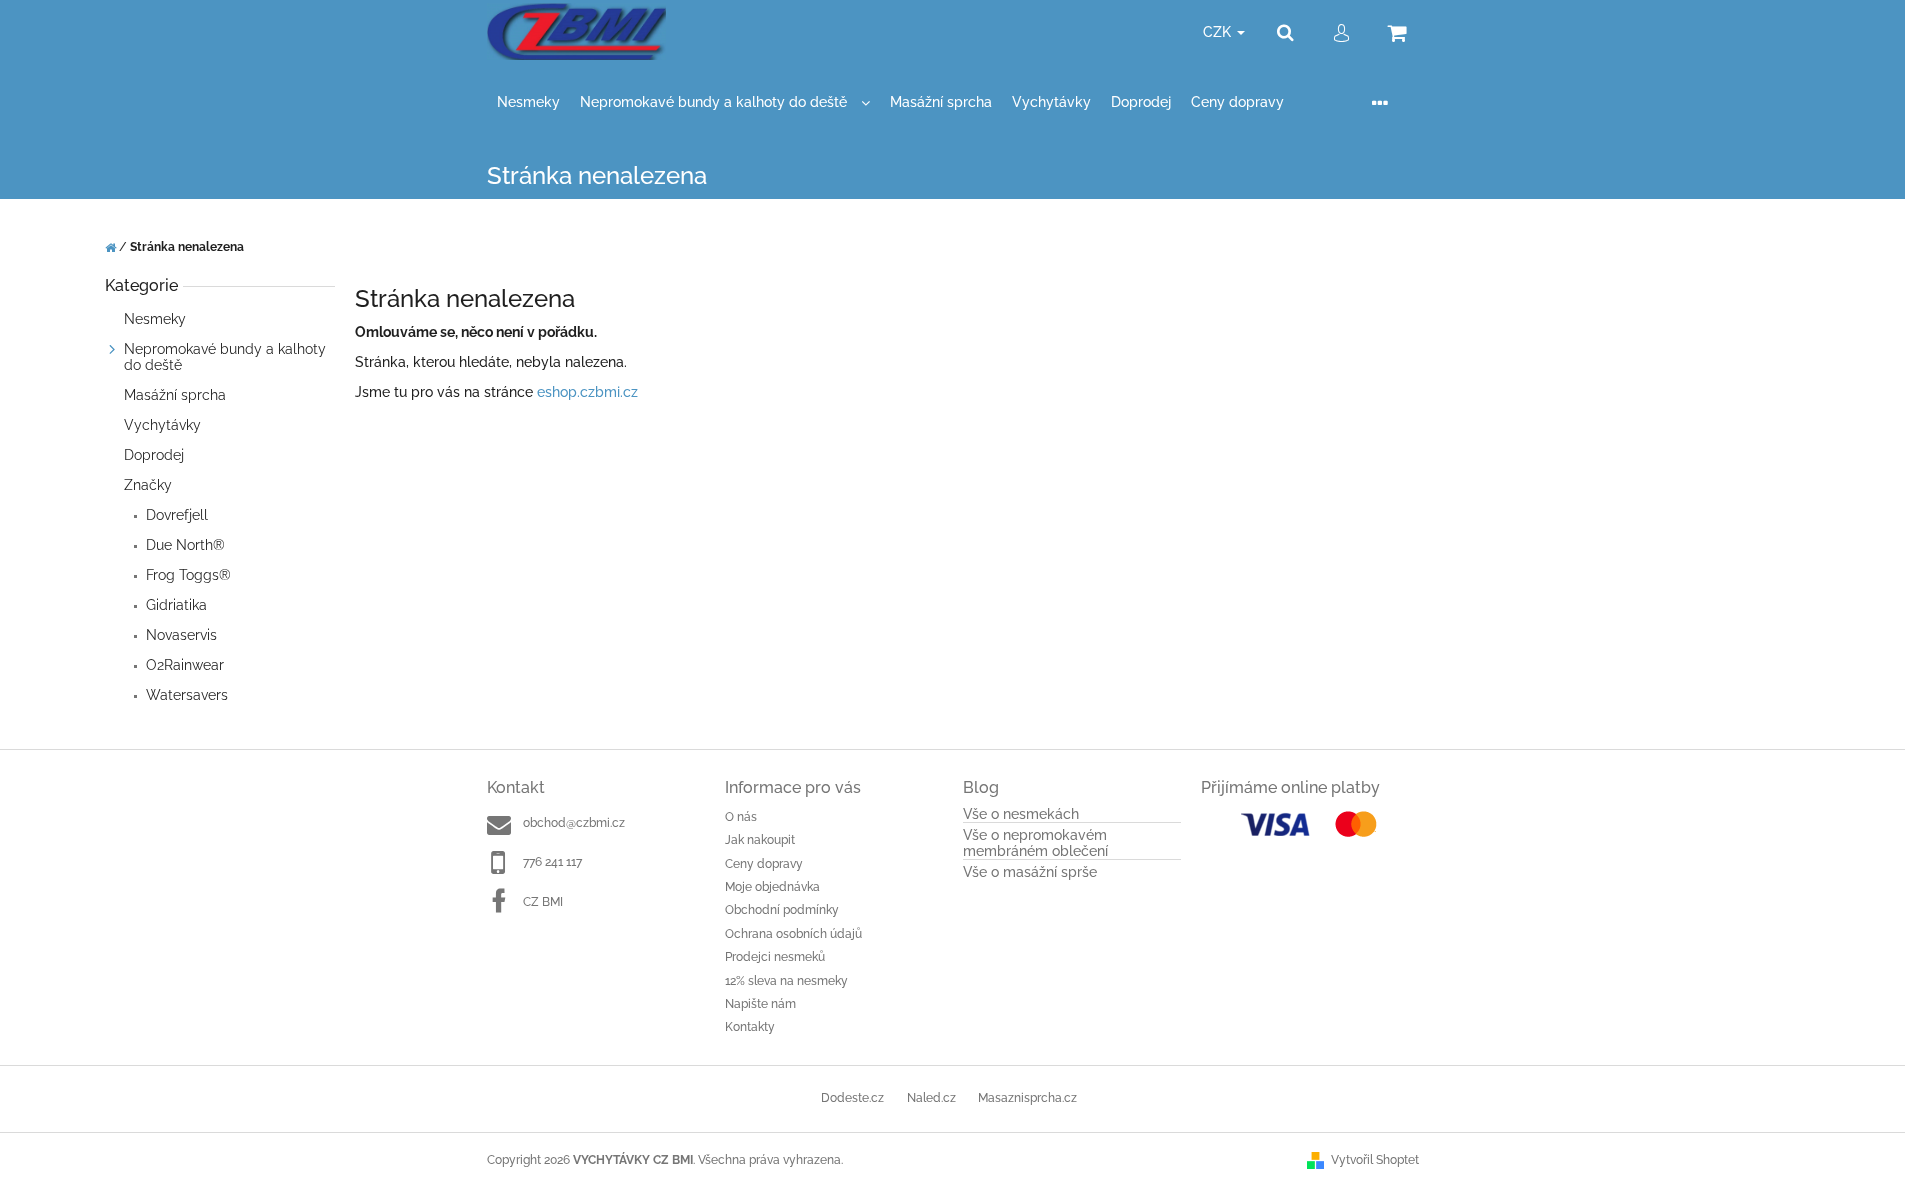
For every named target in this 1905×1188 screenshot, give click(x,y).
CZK (1219, 32)
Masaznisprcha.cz (1027, 1098)
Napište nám (760, 1004)
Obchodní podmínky (782, 910)
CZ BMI (543, 902)
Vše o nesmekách (1021, 814)
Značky (148, 485)
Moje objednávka (772, 887)
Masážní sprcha (175, 395)
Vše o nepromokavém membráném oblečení (1035, 843)
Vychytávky (164, 425)
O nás (741, 817)
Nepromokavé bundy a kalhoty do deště (225, 357)
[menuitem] (528, 102)
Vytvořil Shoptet (1375, 1160)
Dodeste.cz (852, 1098)
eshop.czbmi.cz (587, 392)
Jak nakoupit (760, 840)
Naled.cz (931, 1098)
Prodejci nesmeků (775, 957)
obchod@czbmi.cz (574, 823)
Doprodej (154, 455)
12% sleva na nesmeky (786, 981)
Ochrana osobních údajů (793, 934)
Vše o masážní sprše (1030, 872)
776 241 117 (552, 862)
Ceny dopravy (764, 864)
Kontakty (750, 1027)
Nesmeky (157, 319)
